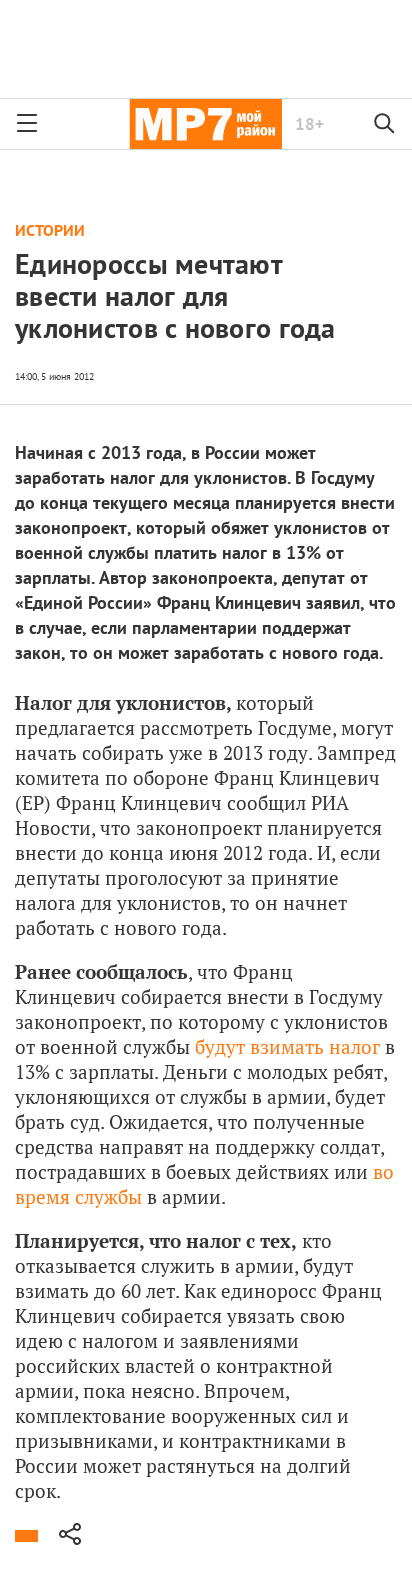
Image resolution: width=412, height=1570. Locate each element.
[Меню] (27, 124)
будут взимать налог (287, 1046)
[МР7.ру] (205, 124)
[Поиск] (385, 124)
